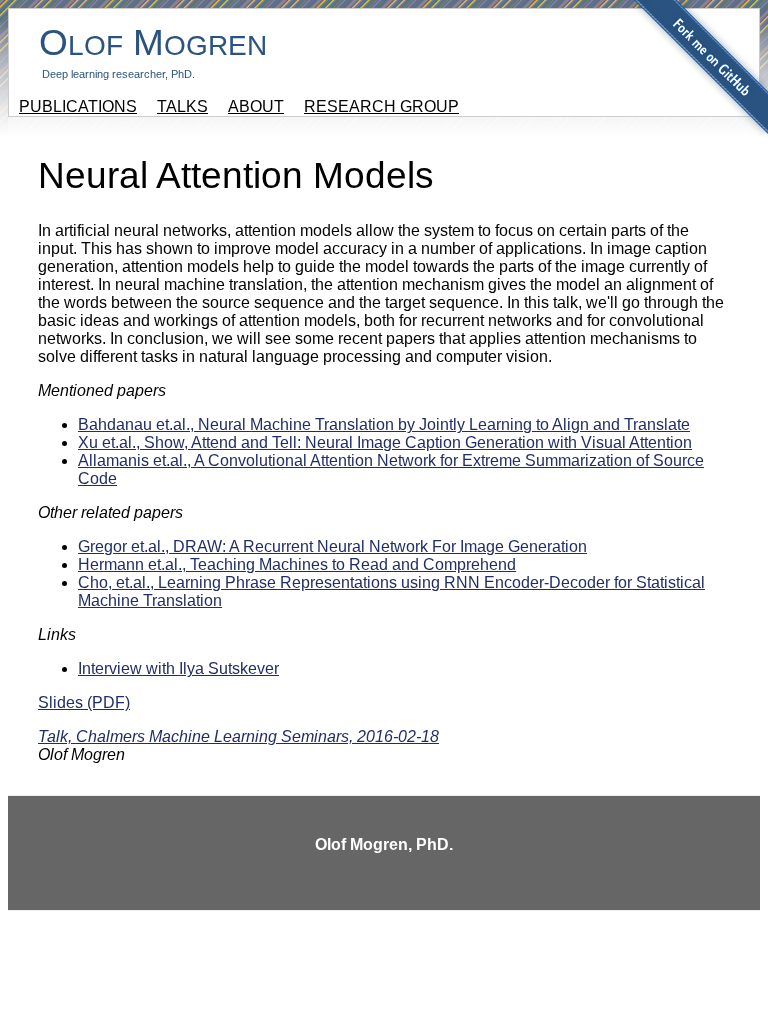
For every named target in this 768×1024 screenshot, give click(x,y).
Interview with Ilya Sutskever (178, 668)
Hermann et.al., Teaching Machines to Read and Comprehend (297, 564)
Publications (78, 106)
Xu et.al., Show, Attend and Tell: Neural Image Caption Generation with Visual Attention (385, 442)
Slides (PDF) (84, 702)
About (256, 106)
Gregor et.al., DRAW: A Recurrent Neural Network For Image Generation (332, 546)
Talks (182, 106)
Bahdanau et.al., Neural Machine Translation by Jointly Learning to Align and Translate (384, 424)
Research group (381, 106)
